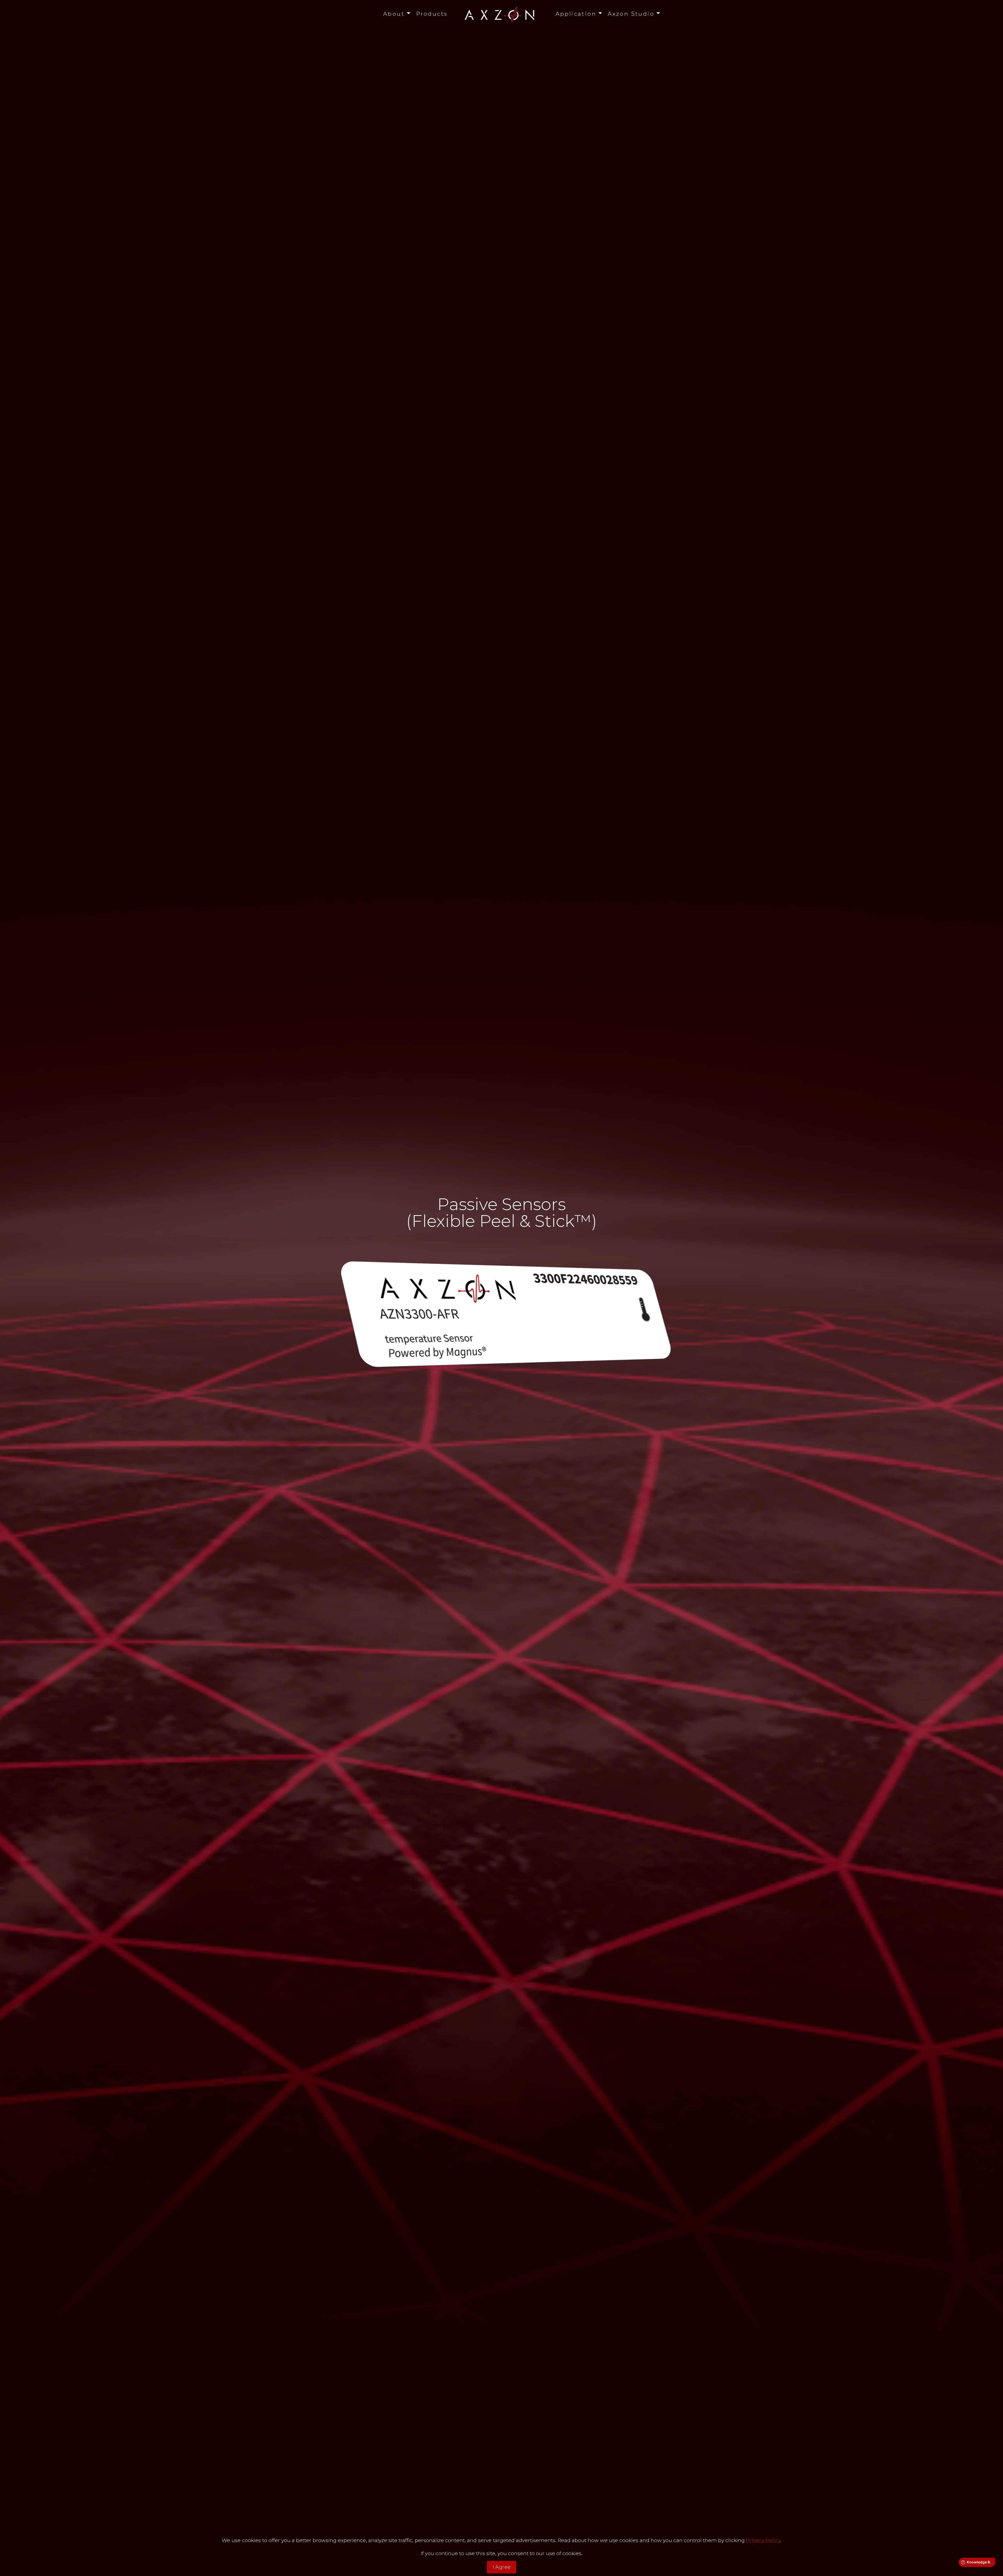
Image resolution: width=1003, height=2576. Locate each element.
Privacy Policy (763, 2540)
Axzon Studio (631, 14)
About (394, 14)
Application (576, 14)
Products (432, 14)
